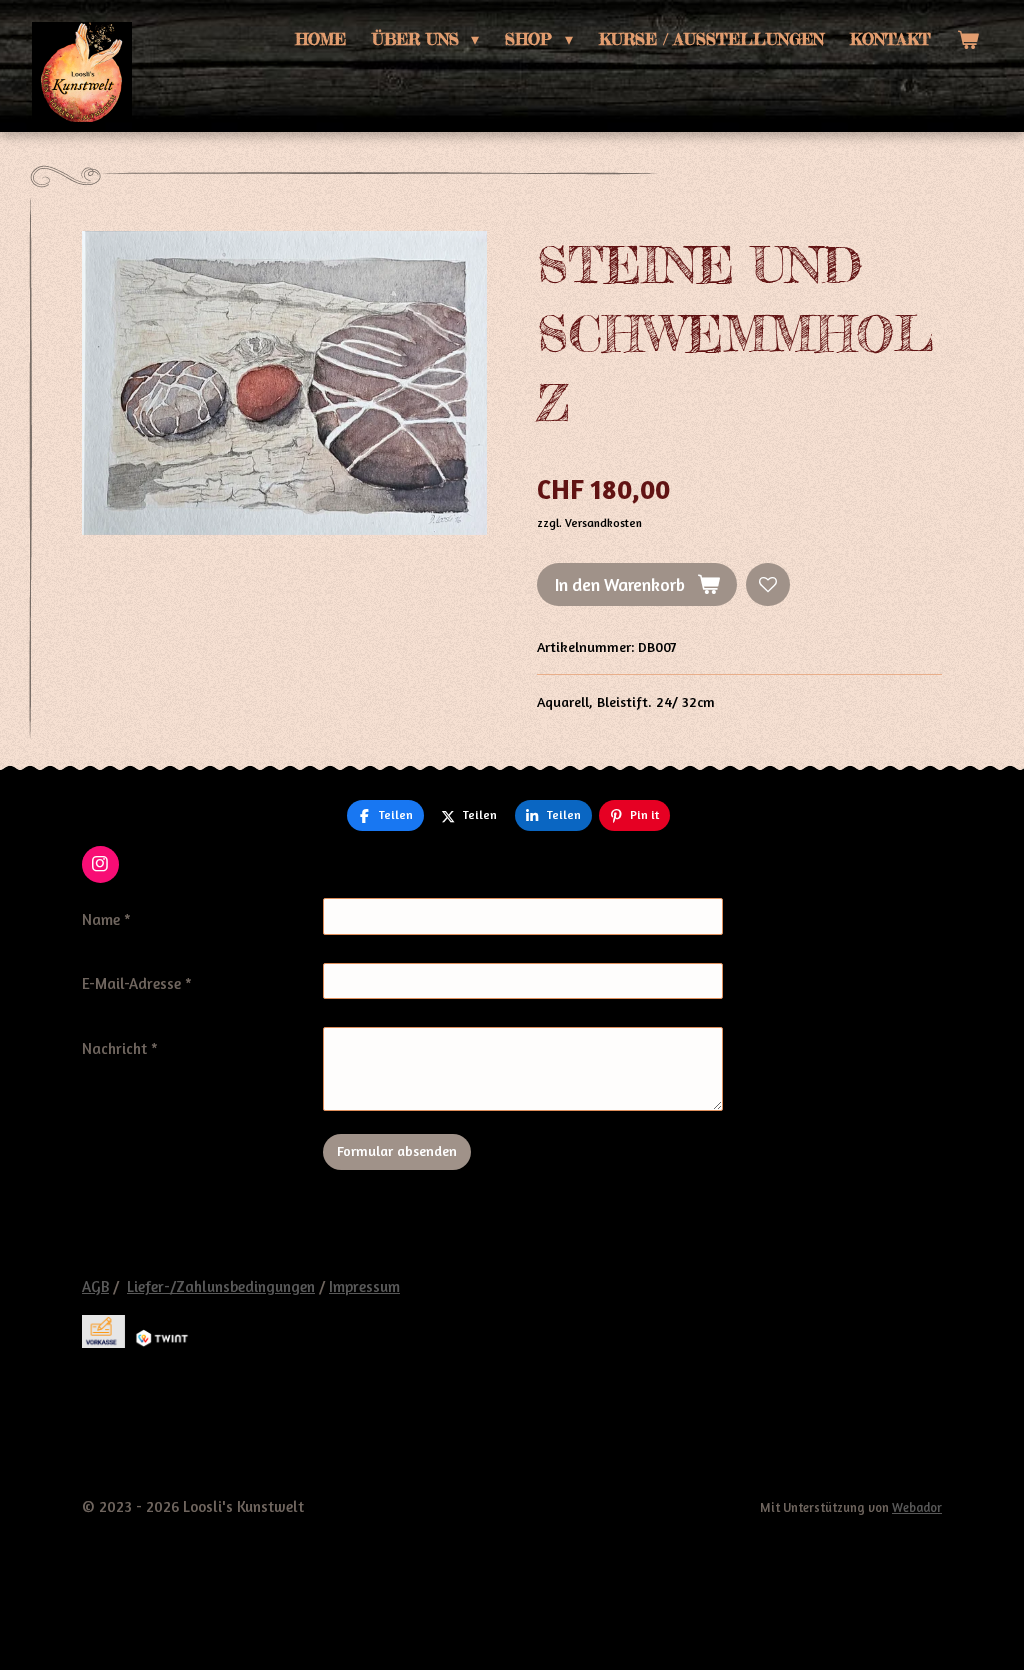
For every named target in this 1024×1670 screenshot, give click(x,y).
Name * (106, 919)
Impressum (364, 1286)
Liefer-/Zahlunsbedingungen (221, 1286)
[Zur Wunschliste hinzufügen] (768, 585)
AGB (95, 1286)
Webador (917, 1507)
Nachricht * (120, 1048)
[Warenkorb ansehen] (968, 39)
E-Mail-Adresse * (137, 983)
